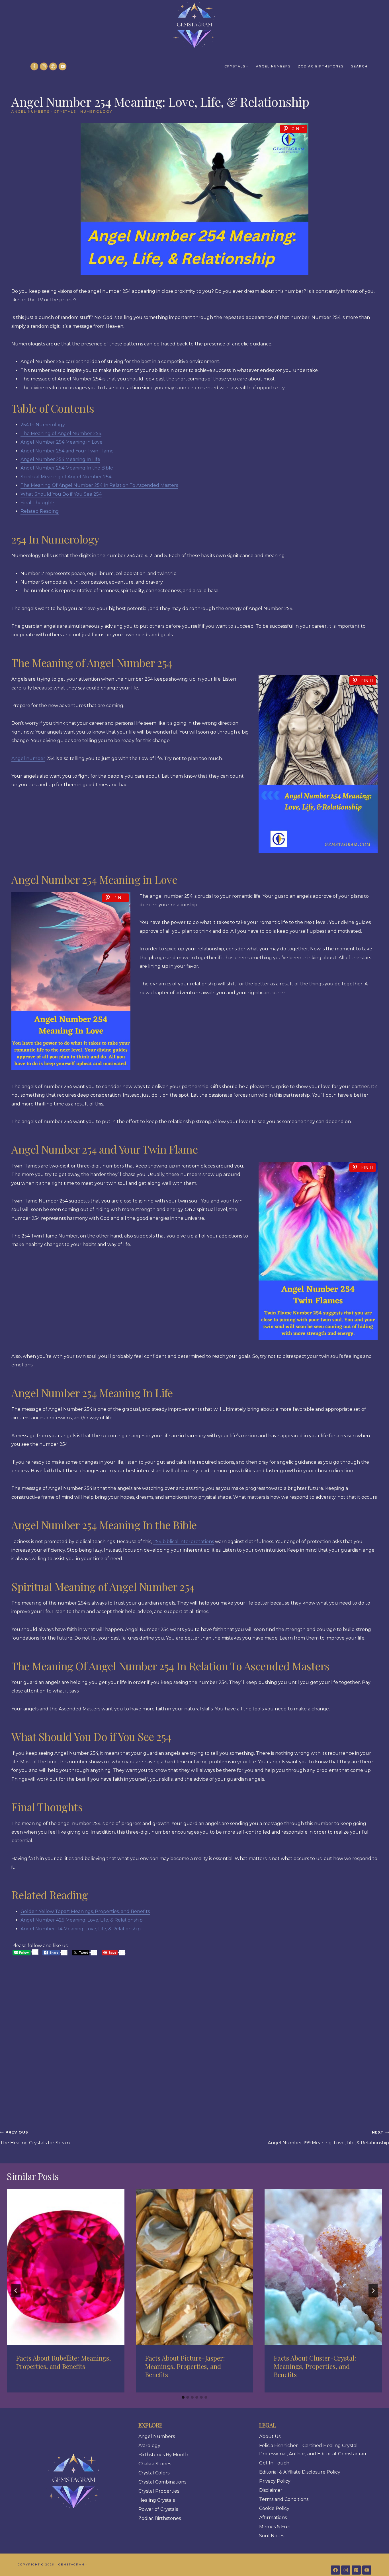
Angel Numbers (273, 66)
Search (359, 66)
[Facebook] (34, 66)
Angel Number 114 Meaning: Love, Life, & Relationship (81, 1929)
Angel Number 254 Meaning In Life (60, 459)
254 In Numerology (43, 425)
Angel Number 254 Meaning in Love (62, 442)
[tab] (183, 2397)
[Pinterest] (53, 66)
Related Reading (40, 511)
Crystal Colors (154, 2473)
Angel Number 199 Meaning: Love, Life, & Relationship (328, 2138)
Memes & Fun (275, 2527)
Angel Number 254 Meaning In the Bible (67, 468)
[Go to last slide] (16, 2291)
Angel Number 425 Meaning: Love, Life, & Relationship (82, 1920)
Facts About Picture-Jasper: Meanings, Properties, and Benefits (185, 2366)
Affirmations (273, 2518)
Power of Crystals (158, 2509)
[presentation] (66, 2267)
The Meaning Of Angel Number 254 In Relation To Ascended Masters (99, 485)
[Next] (373, 2291)
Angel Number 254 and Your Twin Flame (67, 451)
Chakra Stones (155, 2464)
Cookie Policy (274, 2508)
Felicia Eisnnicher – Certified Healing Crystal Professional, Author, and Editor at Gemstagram (313, 2450)
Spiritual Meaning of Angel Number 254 (66, 477)
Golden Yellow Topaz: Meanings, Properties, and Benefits (85, 1911)
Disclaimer (271, 2490)
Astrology (149, 2446)
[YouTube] (63, 66)
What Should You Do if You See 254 (61, 494)
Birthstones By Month (163, 2455)
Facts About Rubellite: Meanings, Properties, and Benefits (63, 2362)
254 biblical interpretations (184, 1542)
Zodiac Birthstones (321, 66)
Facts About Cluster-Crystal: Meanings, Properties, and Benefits (315, 2366)
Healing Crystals (157, 2500)
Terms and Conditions (284, 2499)
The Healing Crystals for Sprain (35, 2138)
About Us (270, 2436)
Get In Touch (274, 2463)
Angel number (28, 758)
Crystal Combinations (162, 2482)
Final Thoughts (38, 503)
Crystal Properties (159, 2491)
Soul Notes (272, 2536)
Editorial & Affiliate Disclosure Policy (300, 2472)
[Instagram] (44, 66)
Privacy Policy (275, 2481)
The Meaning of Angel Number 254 (61, 434)
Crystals (65, 111)
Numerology (96, 111)
